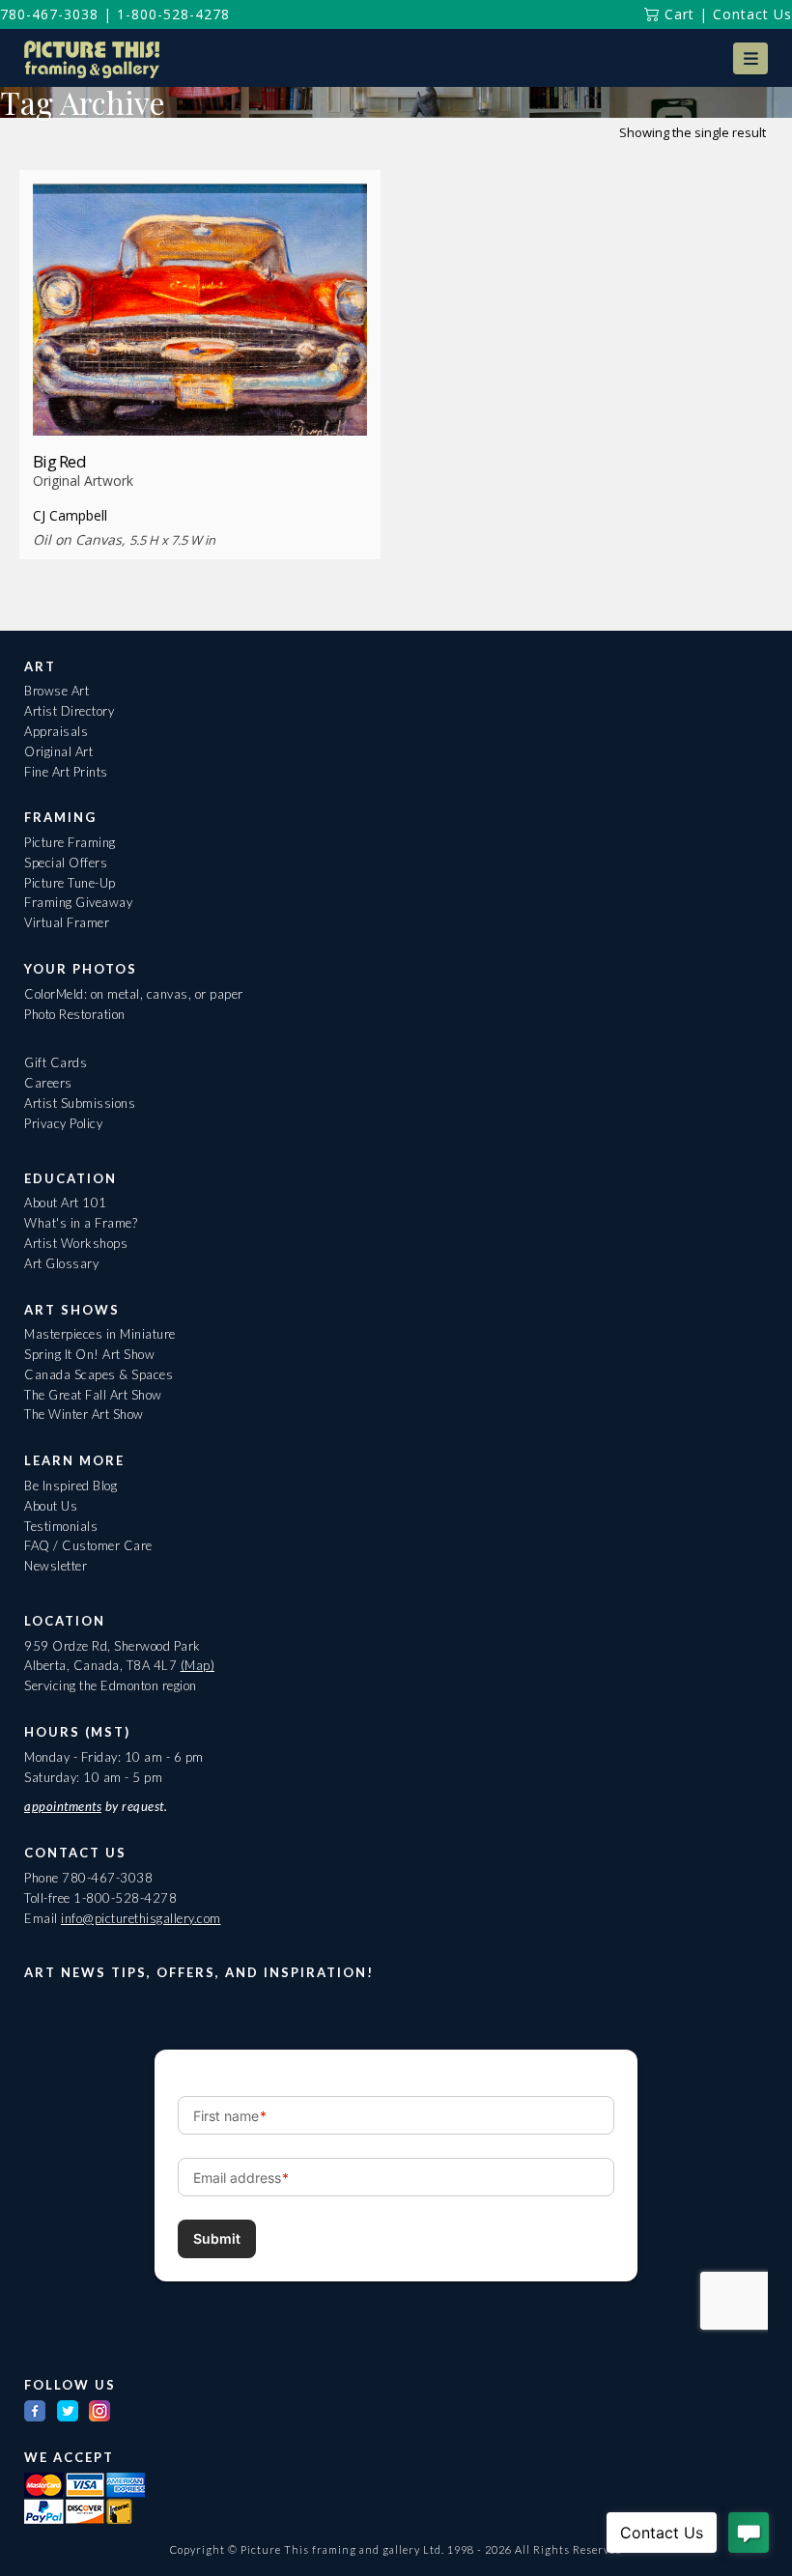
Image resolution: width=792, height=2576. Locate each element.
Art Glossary (61, 1263)
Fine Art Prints (66, 772)
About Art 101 (66, 1203)
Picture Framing (70, 842)
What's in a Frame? (81, 1223)
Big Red (59, 461)
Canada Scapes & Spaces (99, 1374)
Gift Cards (56, 1062)
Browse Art (57, 691)
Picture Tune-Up (70, 883)
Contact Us (752, 14)
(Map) (198, 1665)
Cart (677, 14)
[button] (750, 58)
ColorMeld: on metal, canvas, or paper (134, 994)
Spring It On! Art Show (89, 1354)
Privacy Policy (63, 1123)
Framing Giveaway (78, 902)
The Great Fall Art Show (93, 1395)
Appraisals (56, 731)
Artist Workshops (76, 1243)
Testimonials (61, 1526)
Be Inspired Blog (71, 1486)
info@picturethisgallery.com (141, 1918)
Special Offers (66, 863)
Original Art (58, 751)
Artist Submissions (80, 1103)
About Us (51, 1506)
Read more (200, 399)
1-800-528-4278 (173, 14)
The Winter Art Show (84, 1414)
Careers (48, 1083)
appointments (63, 1806)
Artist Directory (69, 711)
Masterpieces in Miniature (100, 1334)
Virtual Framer (67, 922)
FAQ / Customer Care (88, 1545)
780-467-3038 (49, 14)
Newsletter (56, 1566)
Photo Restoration (75, 1014)
